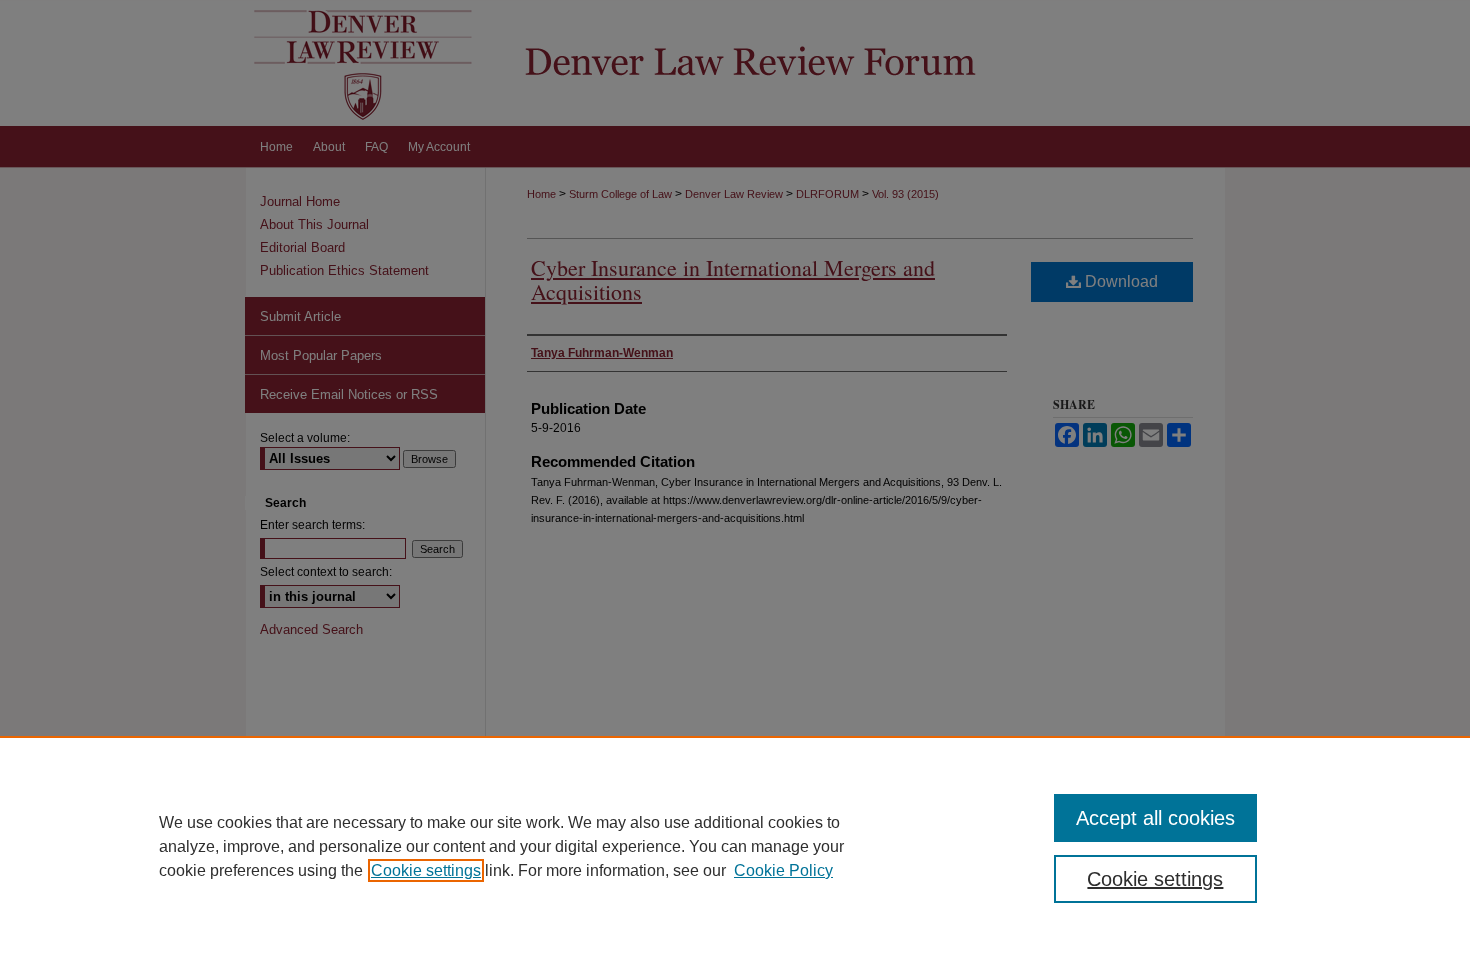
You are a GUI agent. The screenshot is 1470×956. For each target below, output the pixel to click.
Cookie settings (426, 870)
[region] (735, 846)
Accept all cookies (1155, 818)
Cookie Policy (783, 870)
